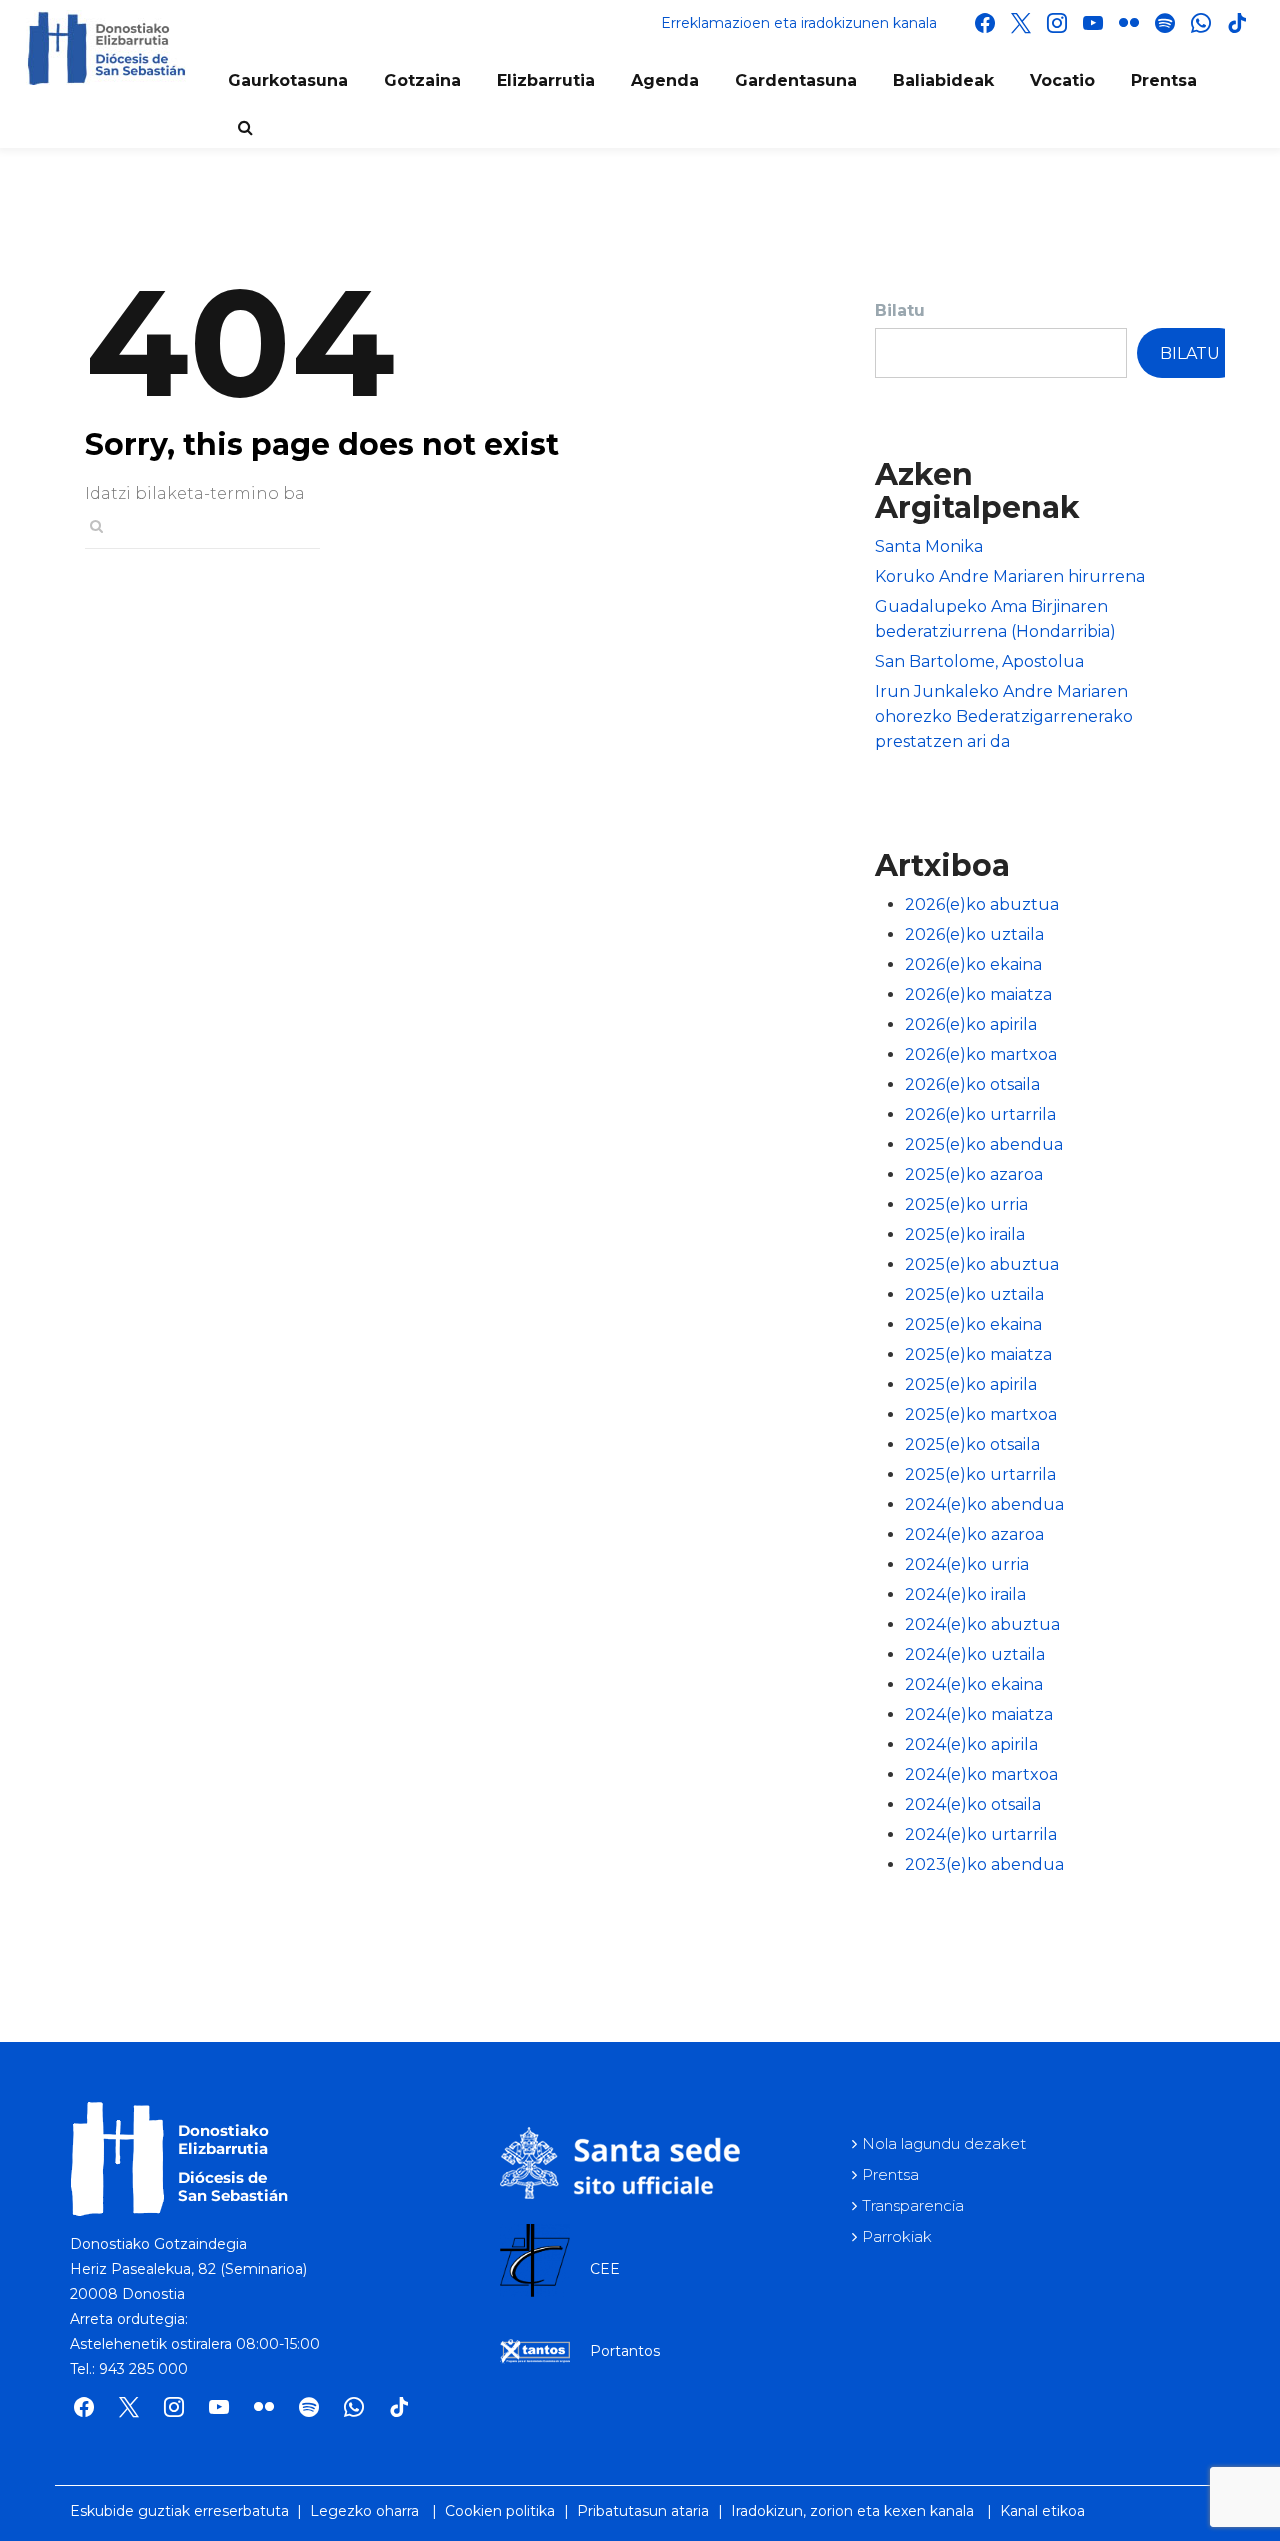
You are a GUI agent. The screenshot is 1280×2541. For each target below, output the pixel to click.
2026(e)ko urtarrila (980, 1114)
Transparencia (913, 2205)
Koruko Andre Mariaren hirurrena (1010, 576)
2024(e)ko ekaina (974, 1684)
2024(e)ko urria (967, 1564)
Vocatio (1062, 80)
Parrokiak (897, 2236)
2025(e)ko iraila (965, 1234)
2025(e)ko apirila (971, 1384)
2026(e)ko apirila (971, 1024)
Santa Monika (929, 546)
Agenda (665, 80)
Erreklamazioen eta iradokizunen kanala (799, 23)
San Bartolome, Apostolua (979, 661)
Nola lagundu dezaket (944, 2143)
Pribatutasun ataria (643, 2511)
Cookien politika (500, 2511)
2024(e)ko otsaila (973, 1804)
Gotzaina (422, 80)
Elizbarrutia (546, 80)
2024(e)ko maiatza (979, 1714)
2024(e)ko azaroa (974, 1534)
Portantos (625, 2351)
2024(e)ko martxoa (981, 1774)
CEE (605, 2269)
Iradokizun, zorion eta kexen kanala (852, 2511)
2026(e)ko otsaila (972, 1084)
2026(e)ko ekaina (973, 964)
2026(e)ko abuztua (982, 904)
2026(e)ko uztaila (974, 934)
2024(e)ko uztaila (975, 1654)
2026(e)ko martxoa (981, 1054)
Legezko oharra (364, 2511)
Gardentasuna (796, 80)
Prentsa (1164, 80)
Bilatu (900, 310)
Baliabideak (943, 80)
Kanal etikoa (1042, 2511)
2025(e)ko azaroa (974, 1174)
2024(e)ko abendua (984, 1504)
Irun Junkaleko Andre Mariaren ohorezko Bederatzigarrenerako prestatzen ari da (1004, 716)
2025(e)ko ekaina (973, 1324)
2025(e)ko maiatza (978, 1354)
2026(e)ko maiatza (978, 994)
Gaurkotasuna (288, 80)
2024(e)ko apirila (971, 1744)
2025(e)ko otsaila (972, 1444)
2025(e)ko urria (966, 1204)
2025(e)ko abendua (984, 1144)
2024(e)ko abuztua (982, 1624)
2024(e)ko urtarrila (981, 1834)
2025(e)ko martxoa (981, 1414)
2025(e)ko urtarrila (980, 1474)
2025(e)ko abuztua (982, 1264)
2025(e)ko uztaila (974, 1294)
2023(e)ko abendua (984, 1864)
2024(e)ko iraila (965, 1594)
